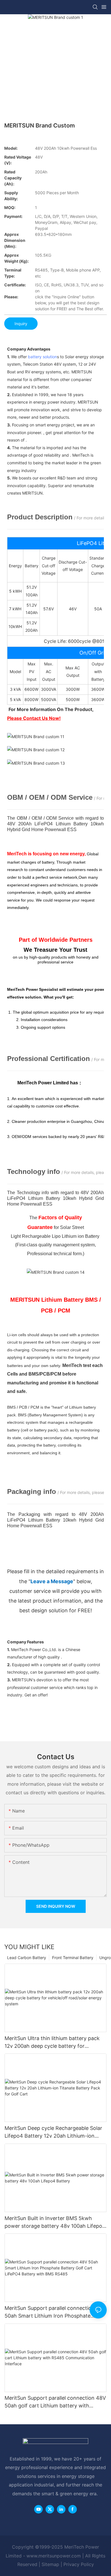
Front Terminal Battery (73, 1958)
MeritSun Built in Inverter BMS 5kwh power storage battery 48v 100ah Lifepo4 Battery (55, 2222)
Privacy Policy (79, 2564)
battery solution (42, 357)
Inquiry (21, 324)
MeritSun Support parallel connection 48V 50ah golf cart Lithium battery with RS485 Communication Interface (55, 2402)
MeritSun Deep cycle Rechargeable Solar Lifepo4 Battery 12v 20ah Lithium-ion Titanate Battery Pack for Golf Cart (53, 2132)
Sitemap (50, 2564)
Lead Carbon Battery (27, 1958)
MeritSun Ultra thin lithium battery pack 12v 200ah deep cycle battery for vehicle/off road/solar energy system (52, 2043)
